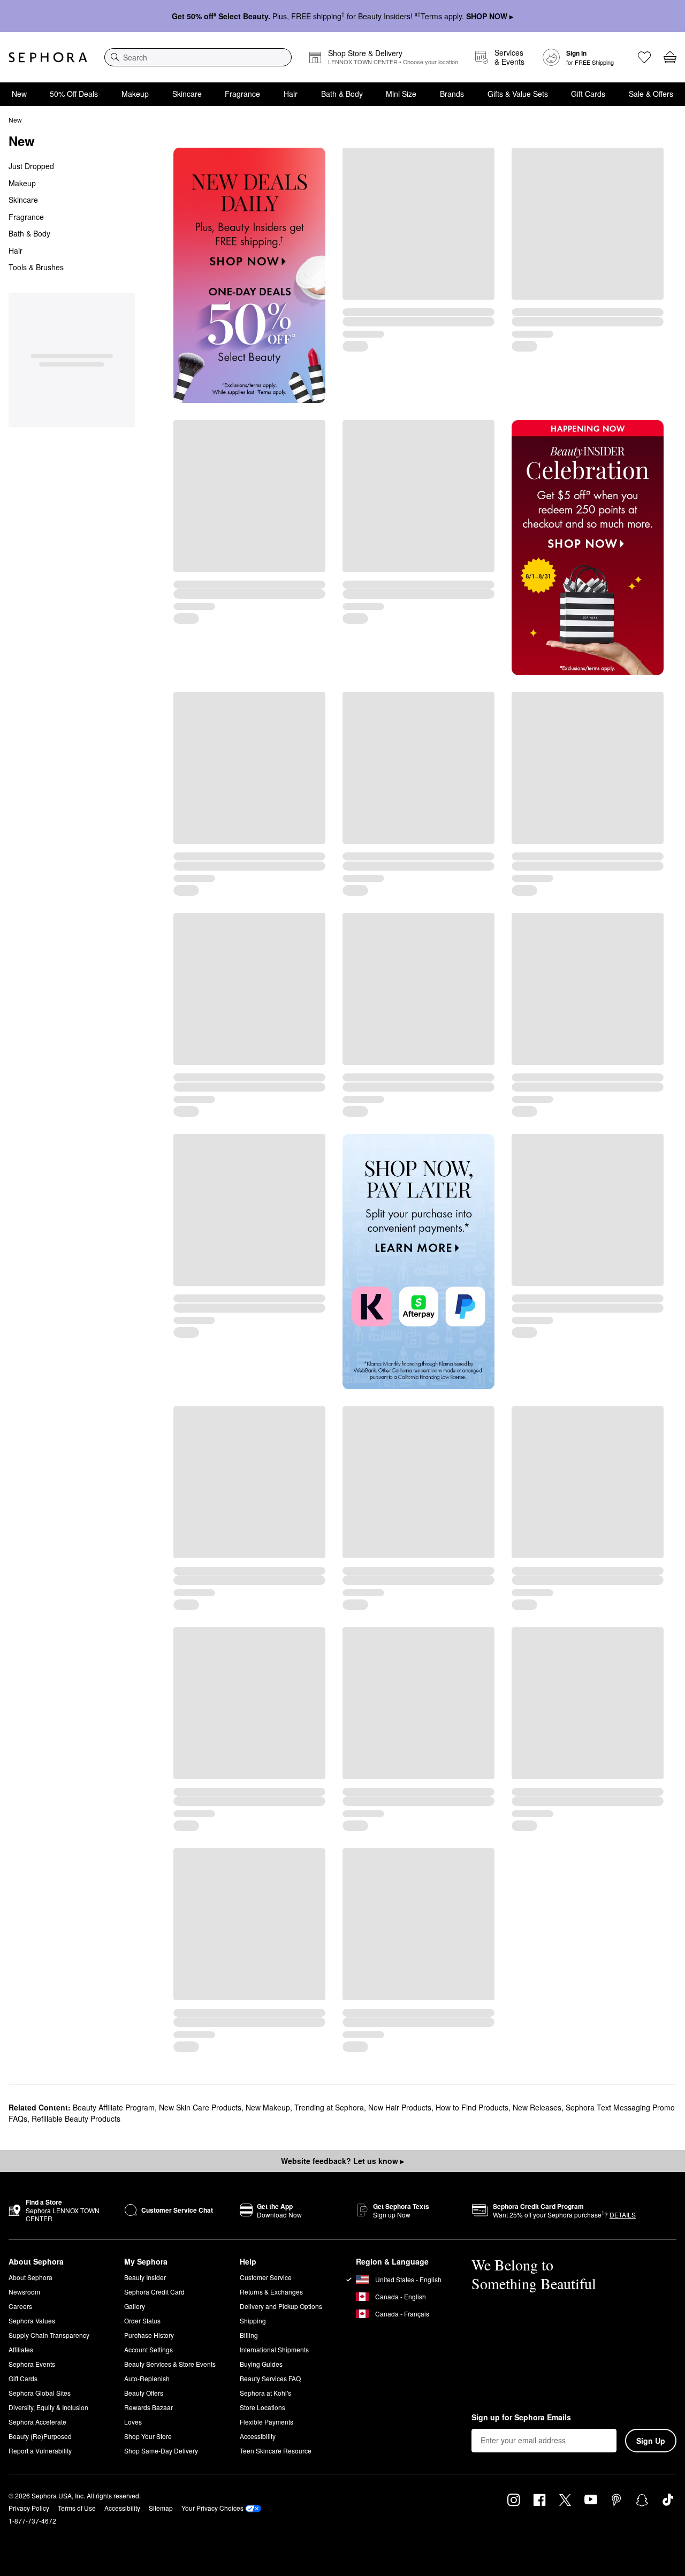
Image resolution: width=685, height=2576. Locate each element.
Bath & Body (342, 94)
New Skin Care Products (200, 2107)
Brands (452, 94)
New (19, 94)
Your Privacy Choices (212, 2508)
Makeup (135, 94)
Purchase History (149, 2335)
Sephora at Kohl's (265, 2393)
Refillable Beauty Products (76, 2118)
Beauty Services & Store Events (170, 2364)
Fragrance (242, 94)
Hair (291, 94)
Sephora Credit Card (154, 2292)
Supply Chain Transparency (49, 2335)
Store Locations (262, 2407)
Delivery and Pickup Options (281, 2306)
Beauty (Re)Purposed (40, 2436)
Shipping (253, 2320)
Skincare (187, 94)
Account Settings (149, 2349)
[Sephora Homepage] (48, 57)
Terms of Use (77, 2508)
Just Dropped (31, 166)
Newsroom (24, 2292)
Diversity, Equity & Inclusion (48, 2407)
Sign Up (651, 2441)
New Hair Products (400, 2107)
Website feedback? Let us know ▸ (342, 2161)
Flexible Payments (267, 2422)
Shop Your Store (148, 2436)
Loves (133, 2422)
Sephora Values (32, 2320)
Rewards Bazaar (149, 2407)
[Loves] (644, 57)
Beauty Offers (144, 2393)
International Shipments (274, 2349)
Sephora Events (32, 2364)
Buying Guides (261, 2364)
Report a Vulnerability (40, 2451)
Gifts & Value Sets (518, 94)
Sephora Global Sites (40, 2393)
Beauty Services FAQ (270, 2378)
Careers (20, 2306)
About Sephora (31, 2277)
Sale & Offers (651, 94)
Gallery (135, 2306)
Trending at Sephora (329, 2107)
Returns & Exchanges (271, 2292)
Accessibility (258, 2436)
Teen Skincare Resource (276, 2451)
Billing (249, 2335)
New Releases (537, 2107)
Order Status (142, 2320)
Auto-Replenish (147, 2378)
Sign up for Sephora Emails (521, 2418)
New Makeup (268, 2107)
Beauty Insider (145, 2277)
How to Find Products (472, 2107)
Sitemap (161, 2508)
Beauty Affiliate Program (114, 2107)
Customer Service (266, 2277)
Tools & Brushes (36, 267)
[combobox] (198, 57)
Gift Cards (588, 94)
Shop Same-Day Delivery (161, 2451)
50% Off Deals (74, 94)
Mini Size (401, 94)
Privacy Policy (29, 2508)
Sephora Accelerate (37, 2422)
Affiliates (21, 2349)
